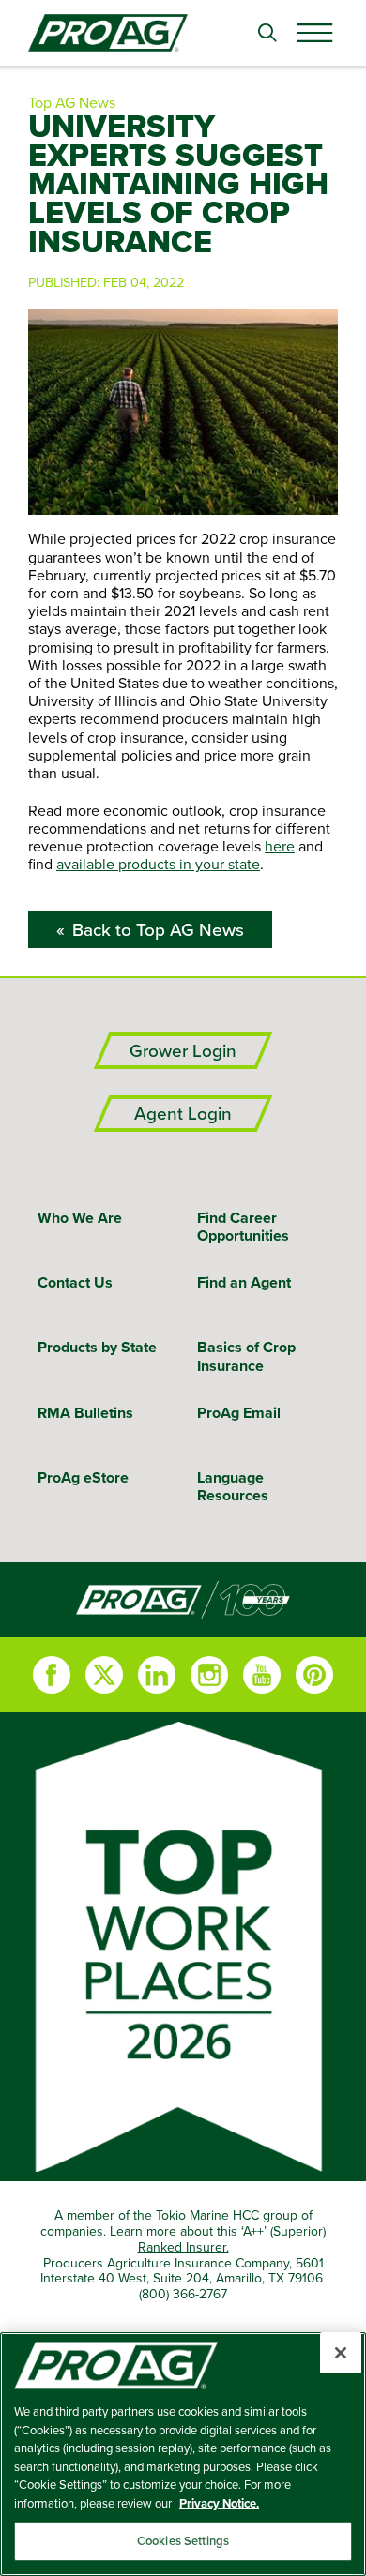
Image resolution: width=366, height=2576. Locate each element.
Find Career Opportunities (243, 1227)
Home (183, 1600)
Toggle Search (267, 33)
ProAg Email (239, 1413)
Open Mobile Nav (314, 33)
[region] (183, 2454)
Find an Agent (244, 1282)
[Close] (341, 2353)
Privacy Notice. (219, 2503)
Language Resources (233, 1486)
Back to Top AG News (158, 930)
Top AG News (72, 102)
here (280, 846)
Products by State (97, 1347)
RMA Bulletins (85, 1413)
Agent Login (183, 1114)
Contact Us (75, 1282)
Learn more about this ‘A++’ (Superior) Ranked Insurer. (218, 2239)
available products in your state (158, 864)
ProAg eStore (83, 1477)
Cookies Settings (183, 2541)
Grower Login (183, 1051)
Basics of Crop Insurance (246, 1356)
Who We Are (80, 1218)
